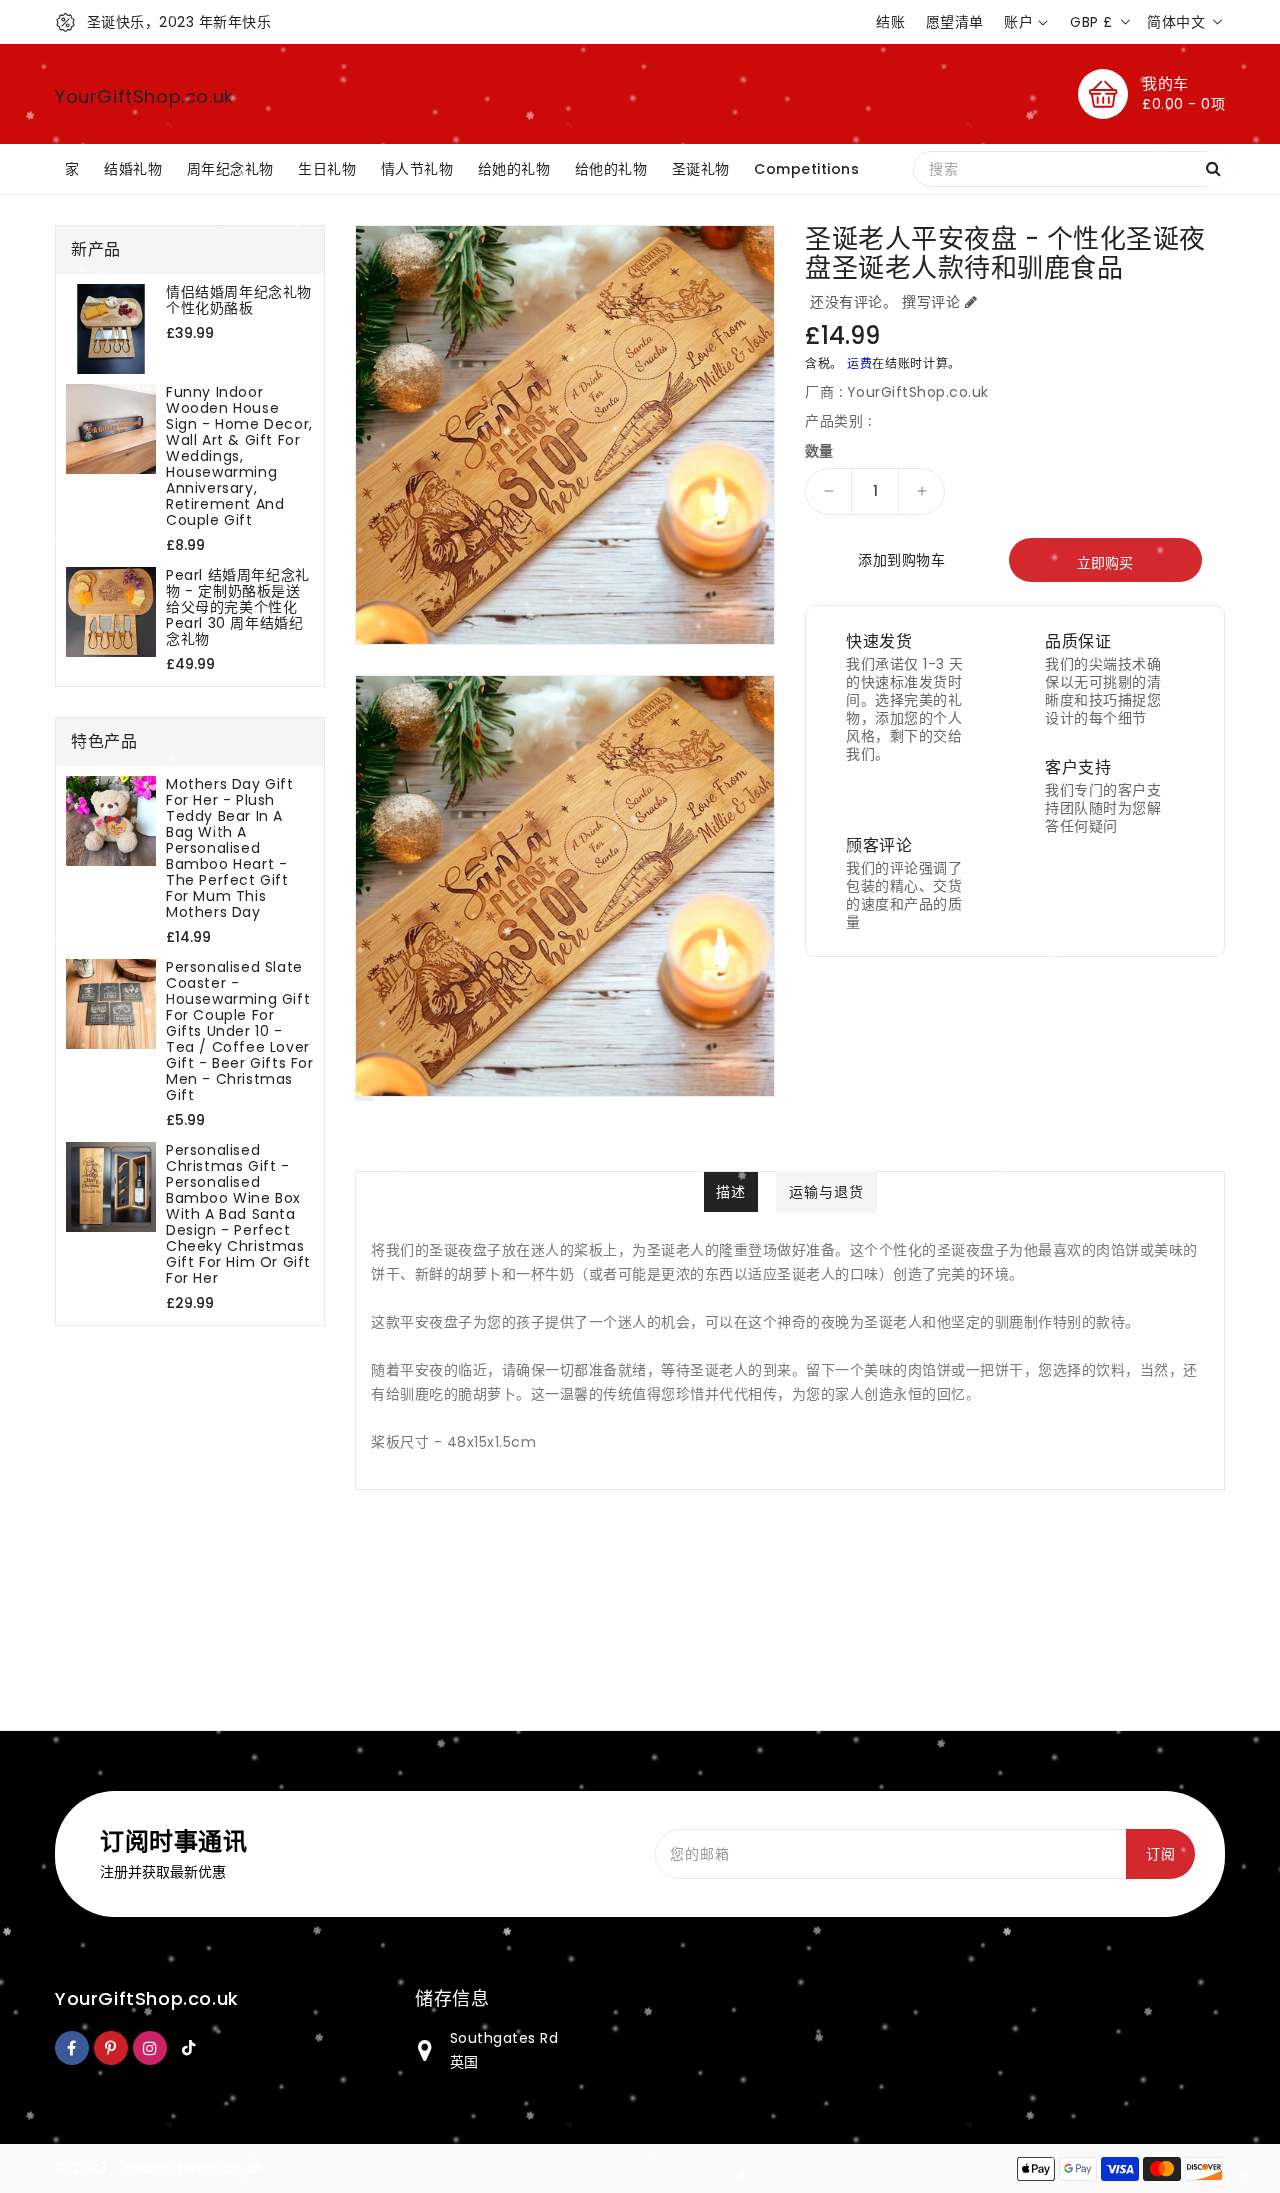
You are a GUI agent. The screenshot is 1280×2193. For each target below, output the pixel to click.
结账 (890, 22)
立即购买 (1105, 563)
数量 (819, 451)
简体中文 (1176, 22)
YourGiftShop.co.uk (144, 96)
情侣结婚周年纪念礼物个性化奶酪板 (239, 300)
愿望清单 (955, 22)
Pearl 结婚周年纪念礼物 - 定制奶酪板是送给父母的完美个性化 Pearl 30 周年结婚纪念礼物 (238, 607)
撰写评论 (931, 302)
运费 (859, 363)
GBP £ (1091, 22)
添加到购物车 (901, 560)
